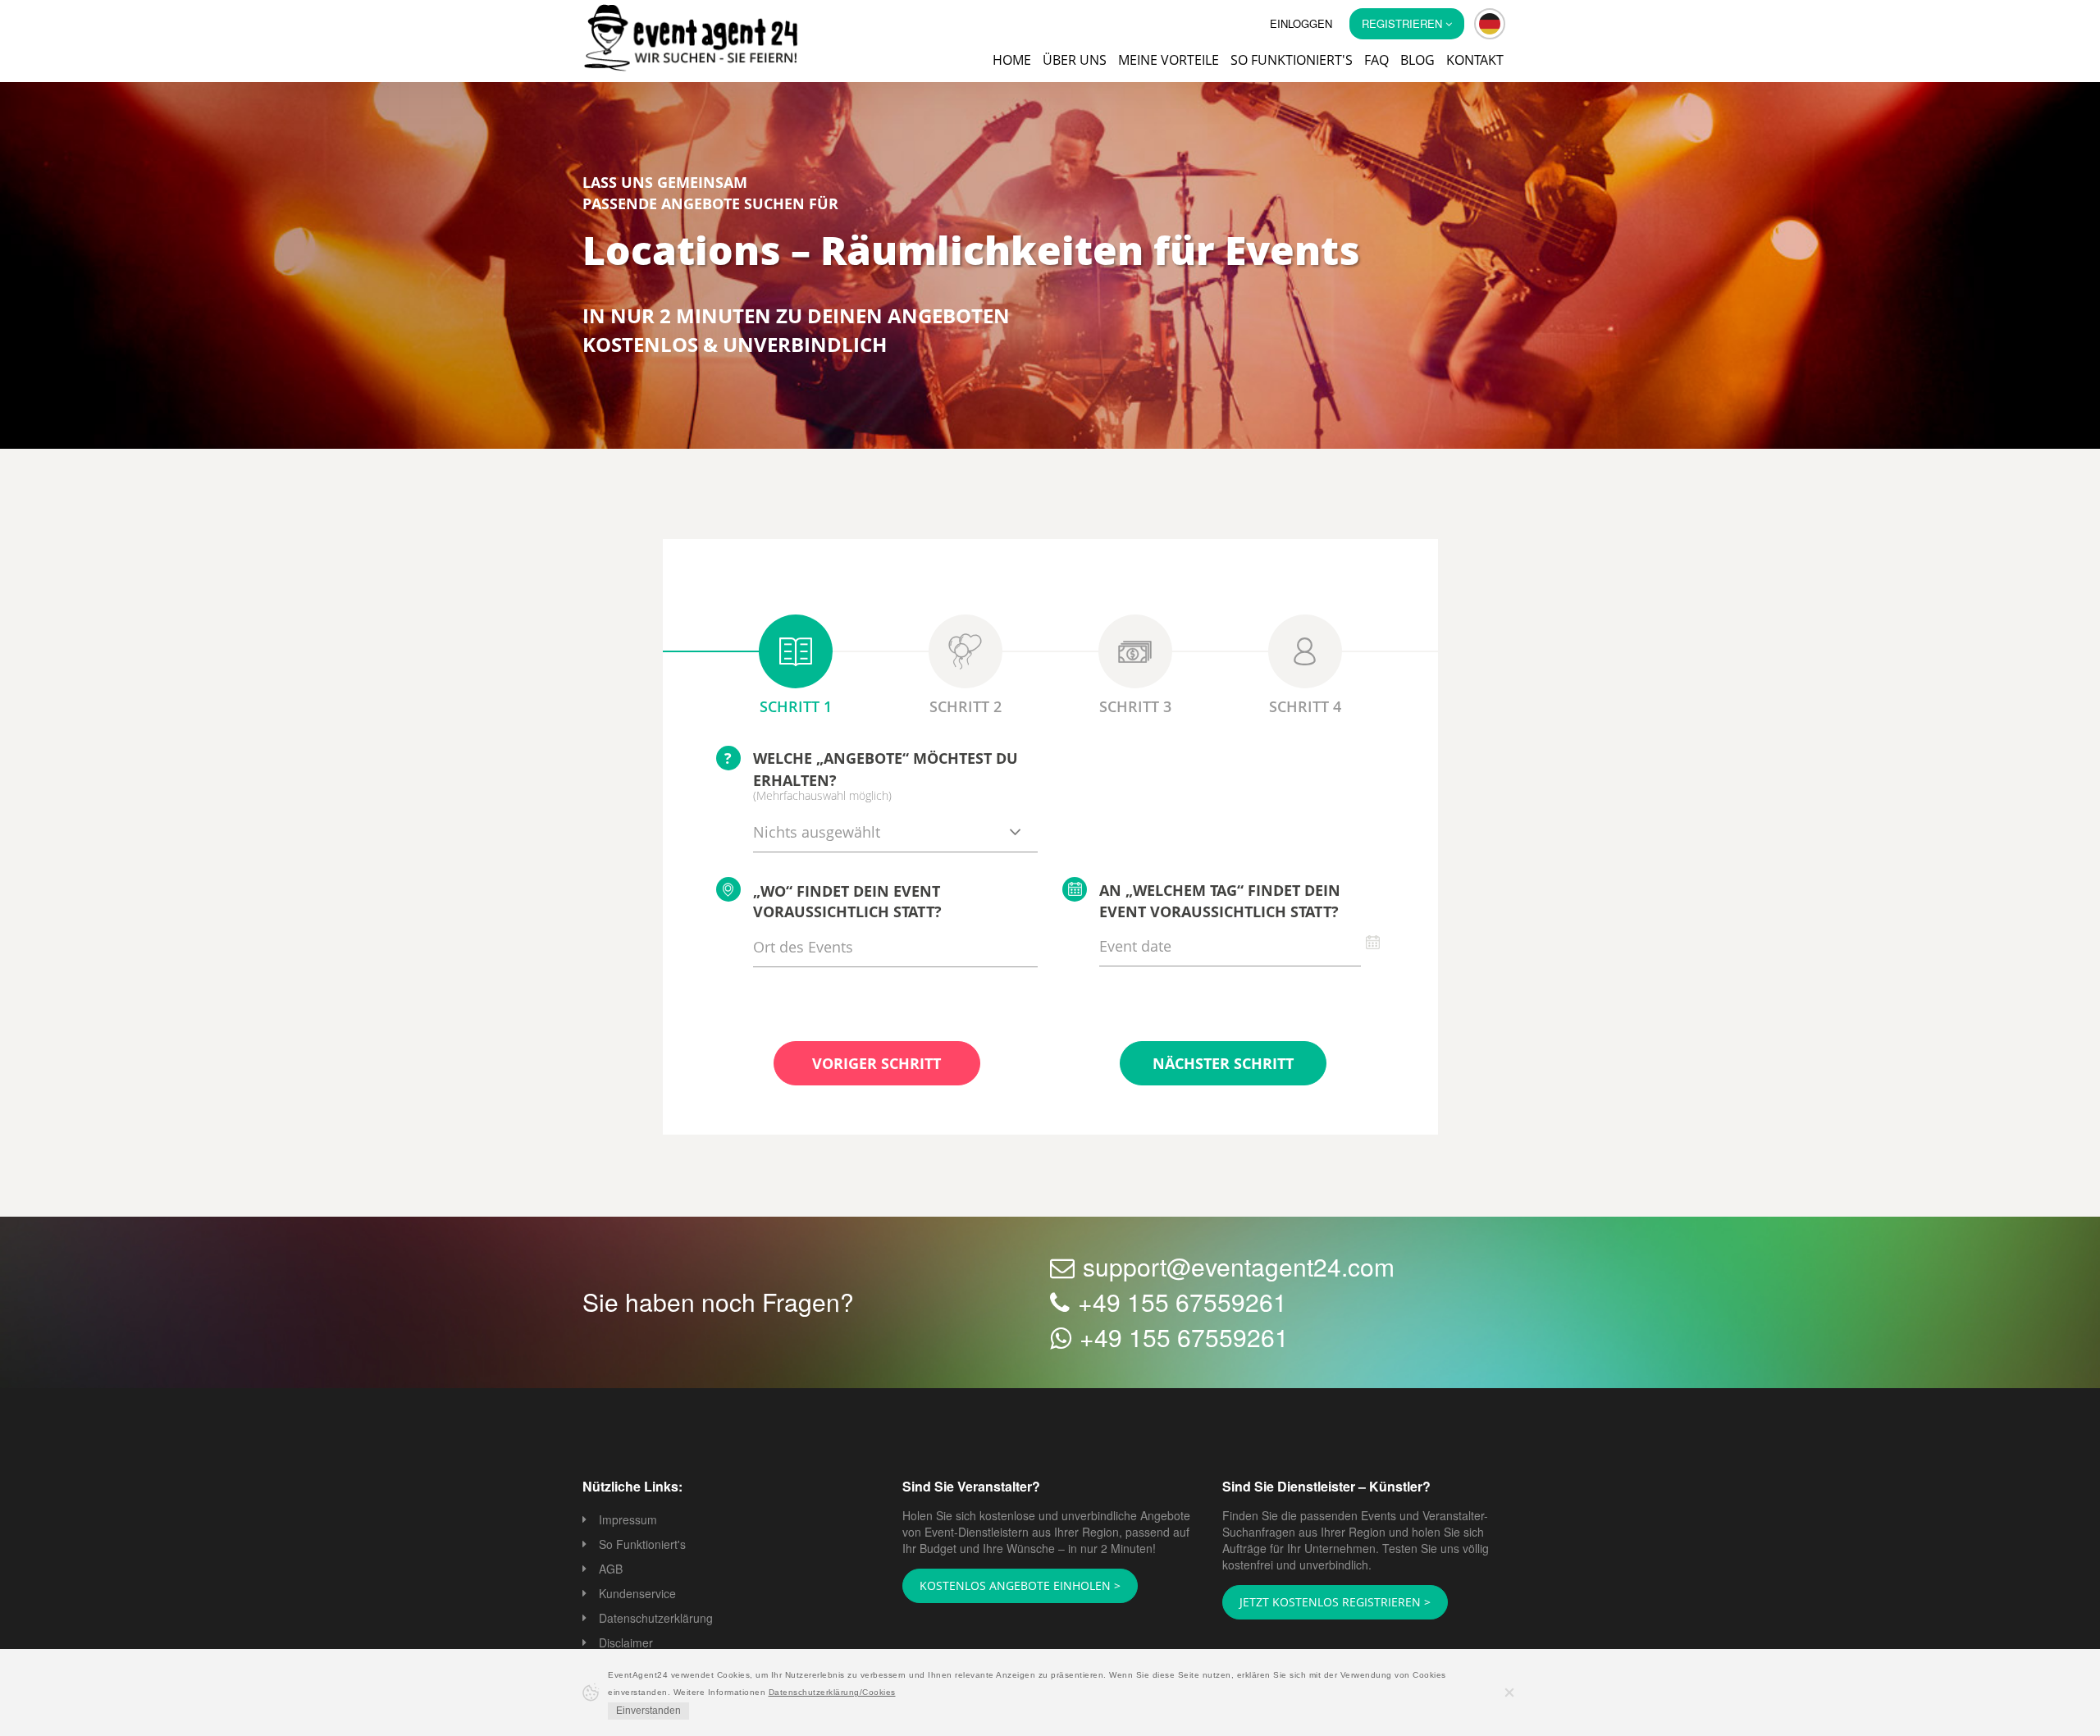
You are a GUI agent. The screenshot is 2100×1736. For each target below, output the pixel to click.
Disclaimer (626, 1644)
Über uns (1075, 60)
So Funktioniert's (642, 1546)
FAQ (1376, 60)
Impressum (628, 1521)
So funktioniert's (1292, 60)
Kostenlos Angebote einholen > (1010, 1587)
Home (1012, 60)
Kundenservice (637, 1595)
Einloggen (1301, 23)
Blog (1417, 60)
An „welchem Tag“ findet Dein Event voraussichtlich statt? (1220, 902)
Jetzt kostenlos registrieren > (1324, 1603)
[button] (1490, 24)
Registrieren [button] (1404, 23)
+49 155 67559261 (1182, 1303)
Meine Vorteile (1169, 60)
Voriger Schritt (877, 1065)
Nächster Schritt (1223, 1065)
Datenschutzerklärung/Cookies (832, 1692)
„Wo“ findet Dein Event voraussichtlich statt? (847, 903)
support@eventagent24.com (1239, 1268)
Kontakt (1475, 60)
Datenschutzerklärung (656, 1620)
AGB (611, 1570)
